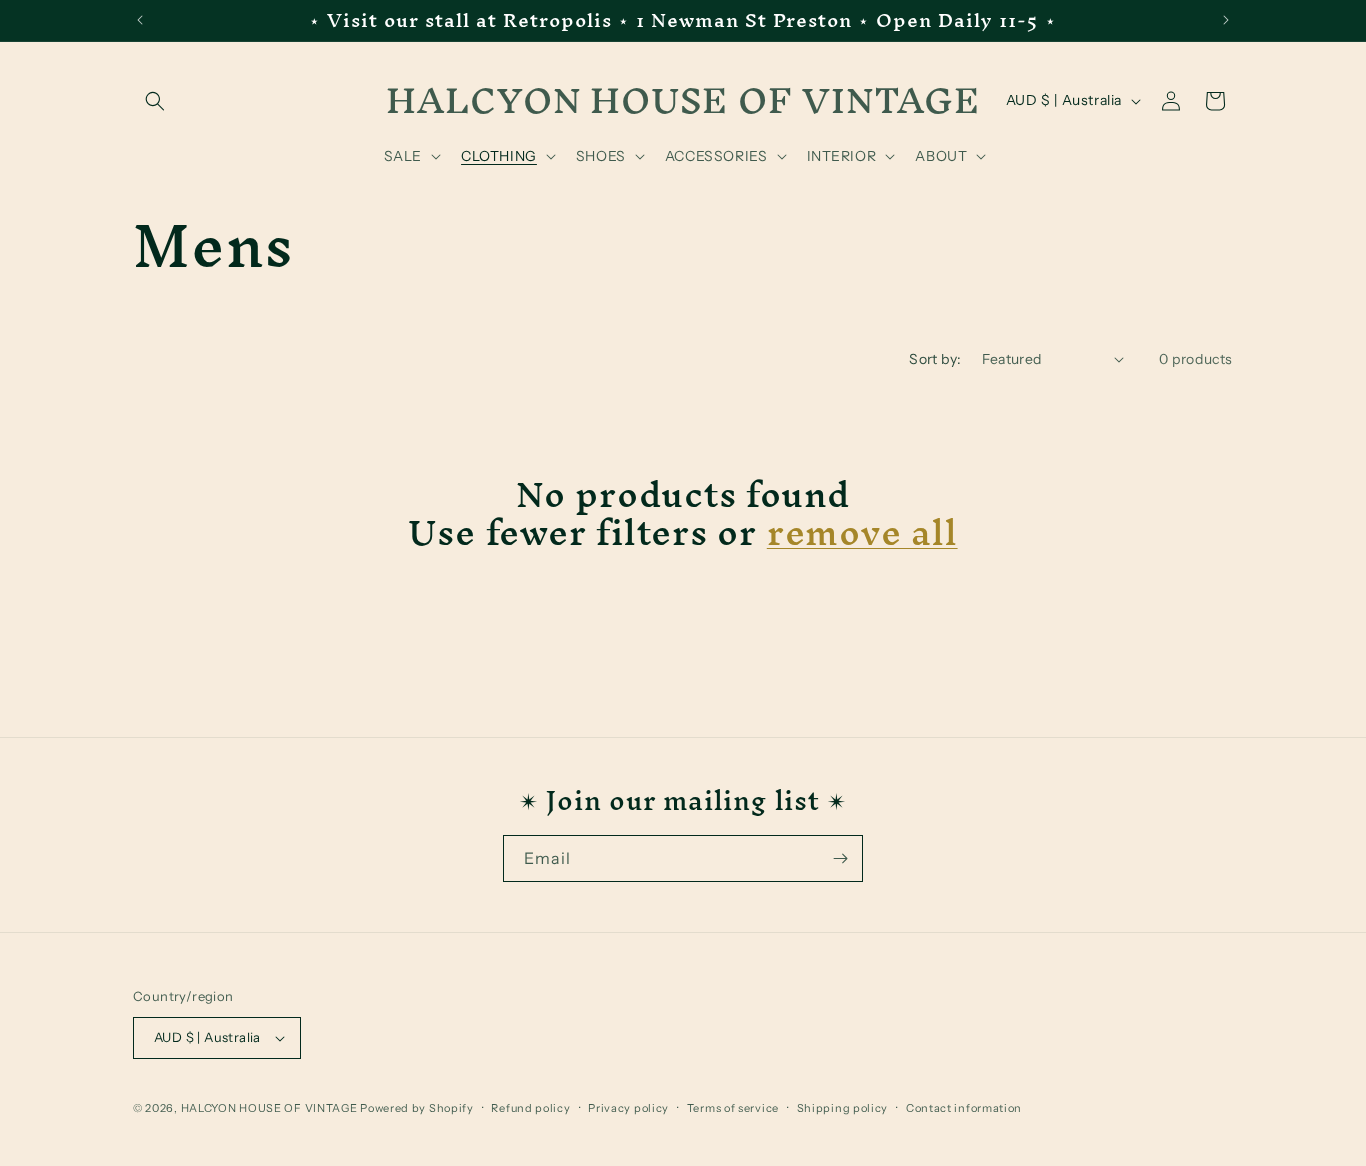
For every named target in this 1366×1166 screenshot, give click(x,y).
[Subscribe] (840, 858)
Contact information (964, 1108)
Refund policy (530, 1108)
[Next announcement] (1226, 20)
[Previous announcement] (140, 20)
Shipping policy (843, 1108)
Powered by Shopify (417, 1108)
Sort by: (935, 359)
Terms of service (733, 1108)
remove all (862, 532)
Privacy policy (628, 1108)
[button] (155, 101)
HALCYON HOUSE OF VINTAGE (269, 1108)
